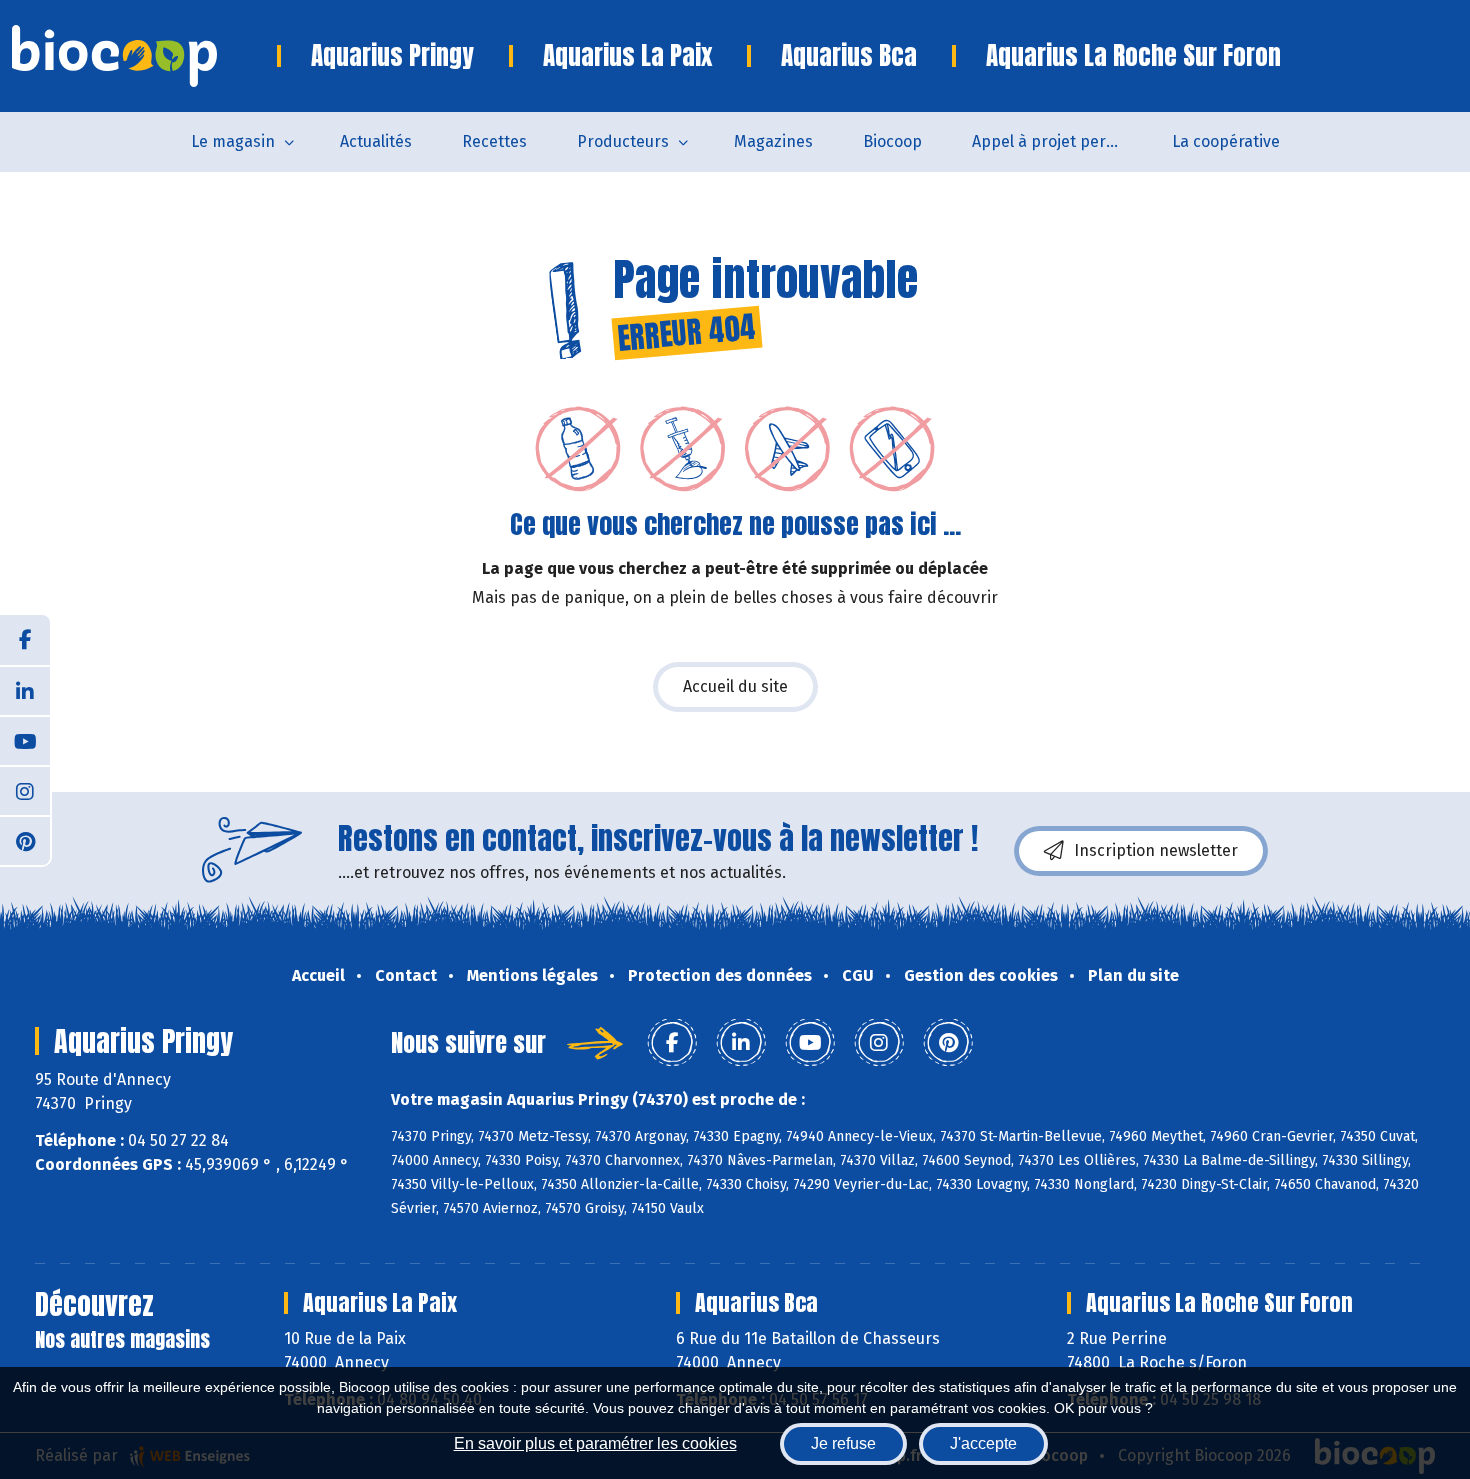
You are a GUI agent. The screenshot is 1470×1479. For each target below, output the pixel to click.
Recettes (494, 141)
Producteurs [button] (623, 141)
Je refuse (843, 1443)
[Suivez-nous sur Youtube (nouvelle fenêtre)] (25, 740)
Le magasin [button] (233, 141)
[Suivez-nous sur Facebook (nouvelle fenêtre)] (25, 640)
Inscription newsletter (1156, 850)
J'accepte (983, 1443)
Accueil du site (735, 686)
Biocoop (892, 141)
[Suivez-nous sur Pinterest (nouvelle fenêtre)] (25, 840)
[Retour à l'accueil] (144, 56)
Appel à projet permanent (1059, 141)
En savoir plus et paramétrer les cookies (595, 1443)
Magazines (773, 141)
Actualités (376, 141)
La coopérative (1226, 141)
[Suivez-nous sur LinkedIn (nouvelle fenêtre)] (25, 690)
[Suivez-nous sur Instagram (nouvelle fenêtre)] (25, 790)
